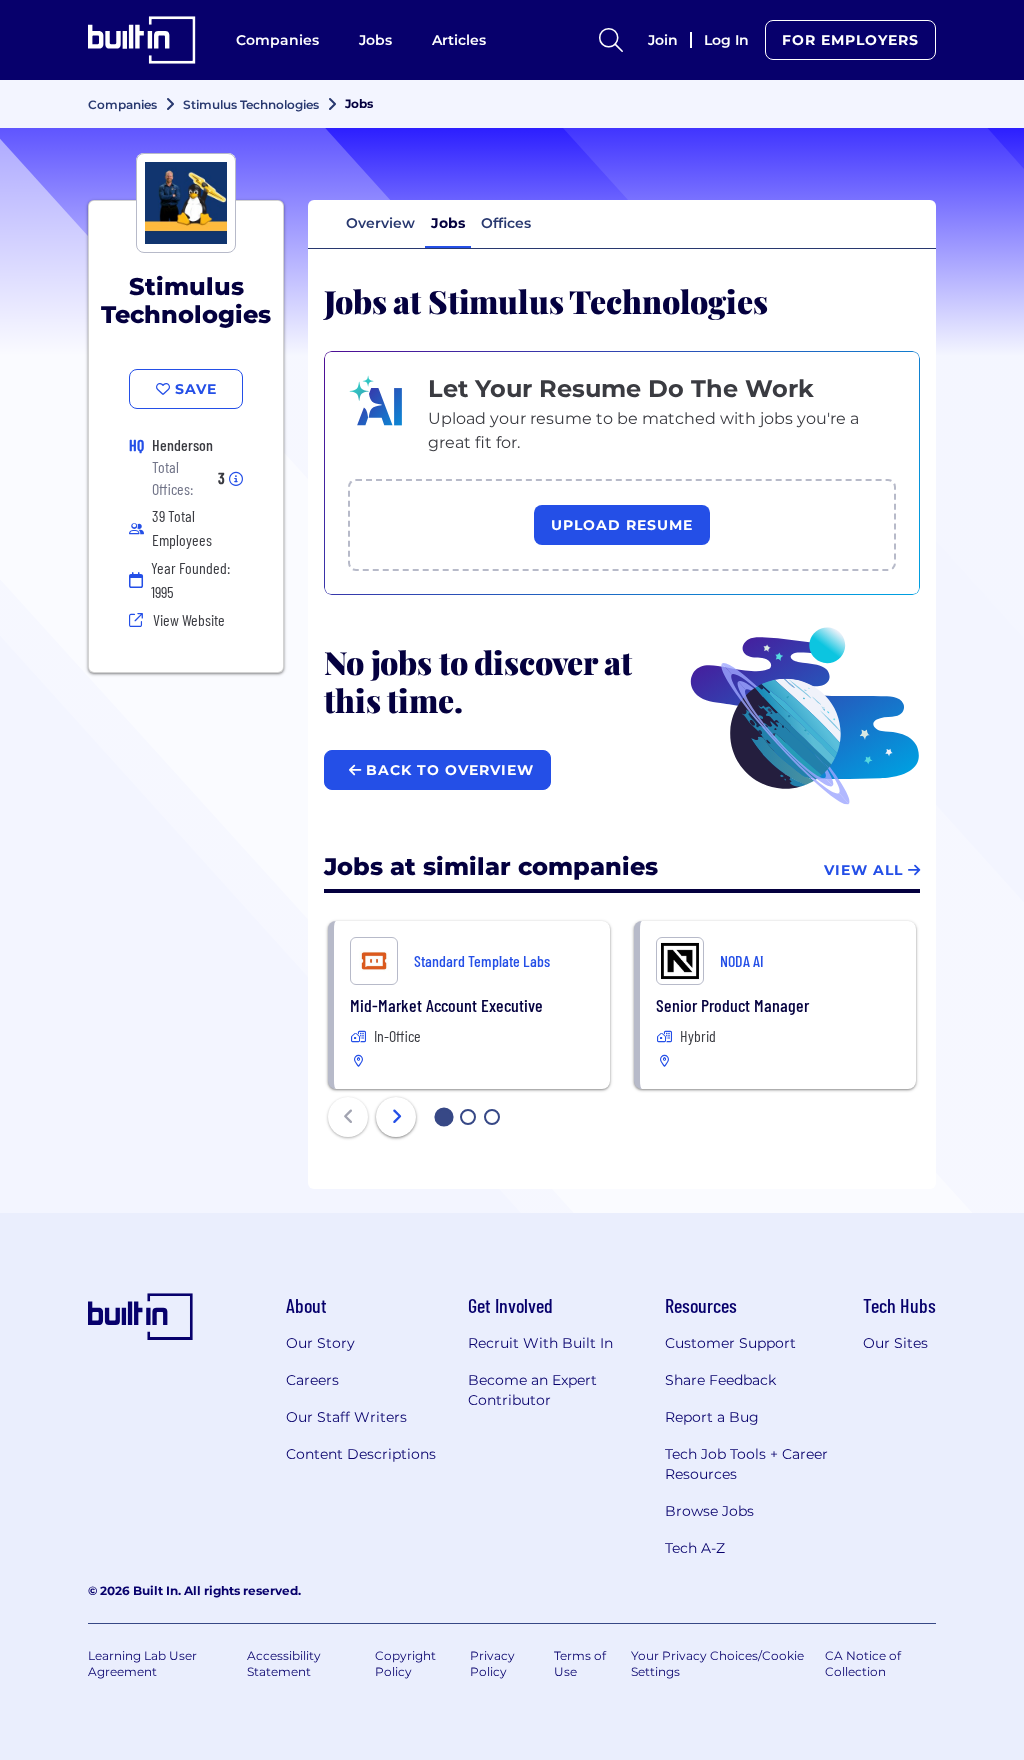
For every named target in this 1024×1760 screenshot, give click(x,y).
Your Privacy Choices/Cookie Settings (717, 1663)
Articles (459, 40)
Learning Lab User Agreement (142, 1663)
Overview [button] (380, 223)
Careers (312, 1380)
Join (663, 40)
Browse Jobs (709, 1511)
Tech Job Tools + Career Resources (746, 1464)
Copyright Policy (405, 1663)
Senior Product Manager (732, 1005)
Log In (726, 40)
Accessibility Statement (284, 1663)
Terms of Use (580, 1663)
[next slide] (396, 1117)
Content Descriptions (361, 1454)
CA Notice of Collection (863, 1663)
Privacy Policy (492, 1663)
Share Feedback (720, 1380)
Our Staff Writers (346, 1417)
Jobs (375, 40)
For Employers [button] (850, 40)
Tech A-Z (695, 1548)
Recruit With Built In (540, 1343)
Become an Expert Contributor (532, 1390)
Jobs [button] (448, 223)
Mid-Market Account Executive (446, 1005)
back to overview (447, 770)
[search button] (611, 40)
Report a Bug (712, 1417)
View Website (189, 619)
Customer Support (730, 1343)
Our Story (320, 1343)
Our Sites (895, 1343)
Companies (277, 40)
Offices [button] (506, 223)
